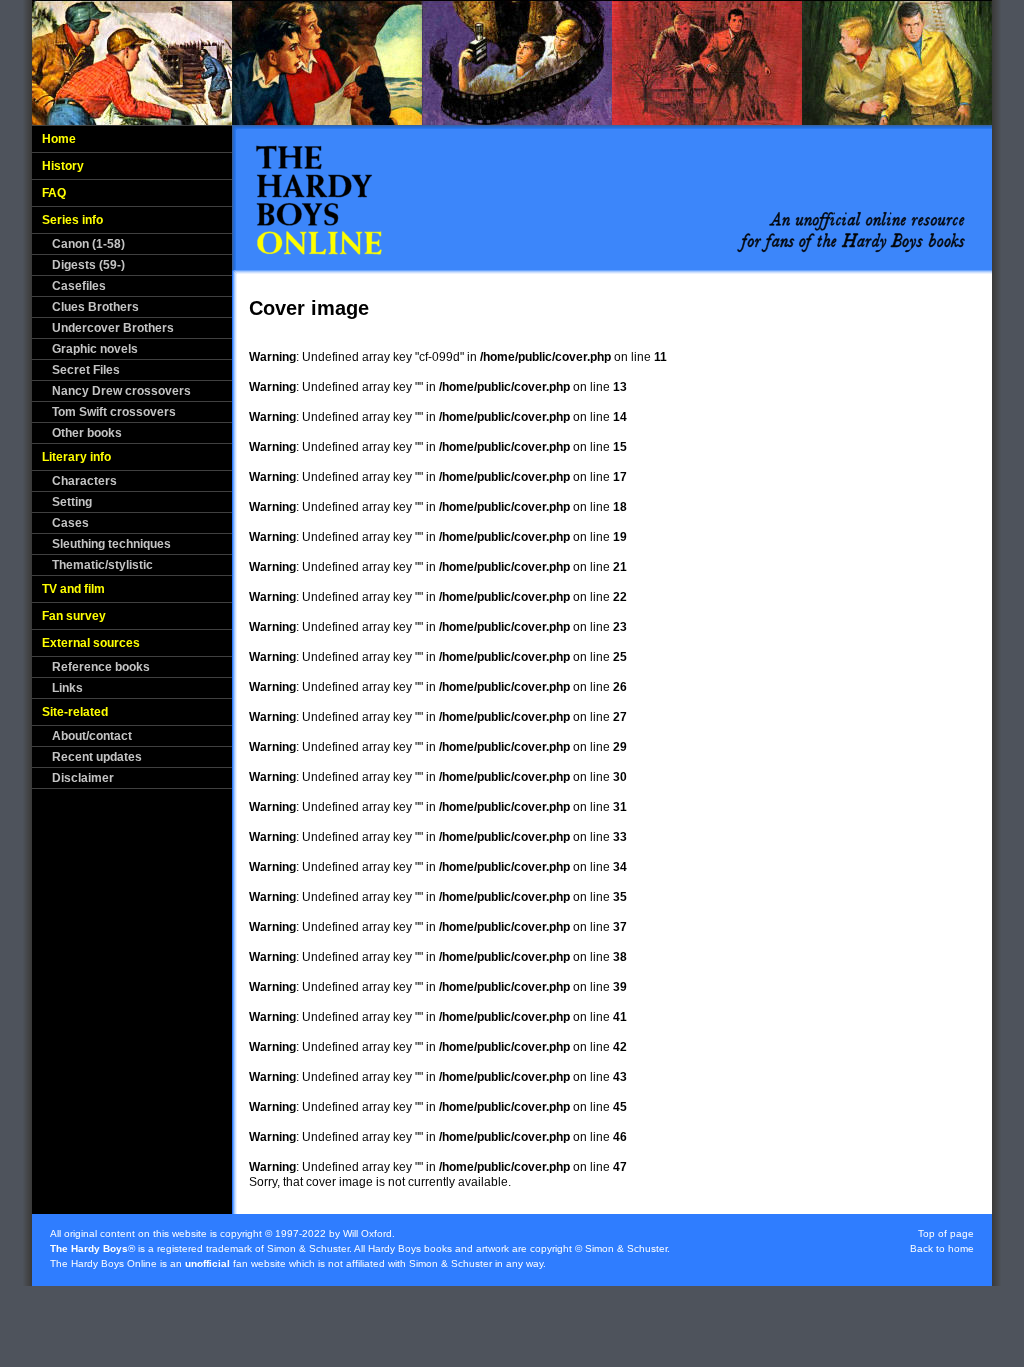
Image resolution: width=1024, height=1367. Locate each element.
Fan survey (74, 616)
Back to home (942, 1248)
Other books (87, 433)
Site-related (75, 712)
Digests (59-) (88, 265)
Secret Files (86, 370)
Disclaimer (83, 778)
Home (59, 139)
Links (67, 688)
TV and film (73, 589)
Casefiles (79, 286)
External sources (91, 643)
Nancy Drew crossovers (121, 391)
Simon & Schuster (308, 1248)
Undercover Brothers (113, 328)
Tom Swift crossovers (114, 412)
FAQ (54, 193)
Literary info (76, 457)
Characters (84, 481)
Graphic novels (95, 349)
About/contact (92, 736)
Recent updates (97, 757)
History (63, 166)
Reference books (101, 667)
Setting (72, 502)
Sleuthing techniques (111, 544)
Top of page (946, 1233)
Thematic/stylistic (102, 565)
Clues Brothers (95, 307)
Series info (72, 220)
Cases (70, 523)
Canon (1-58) (88, 244)
